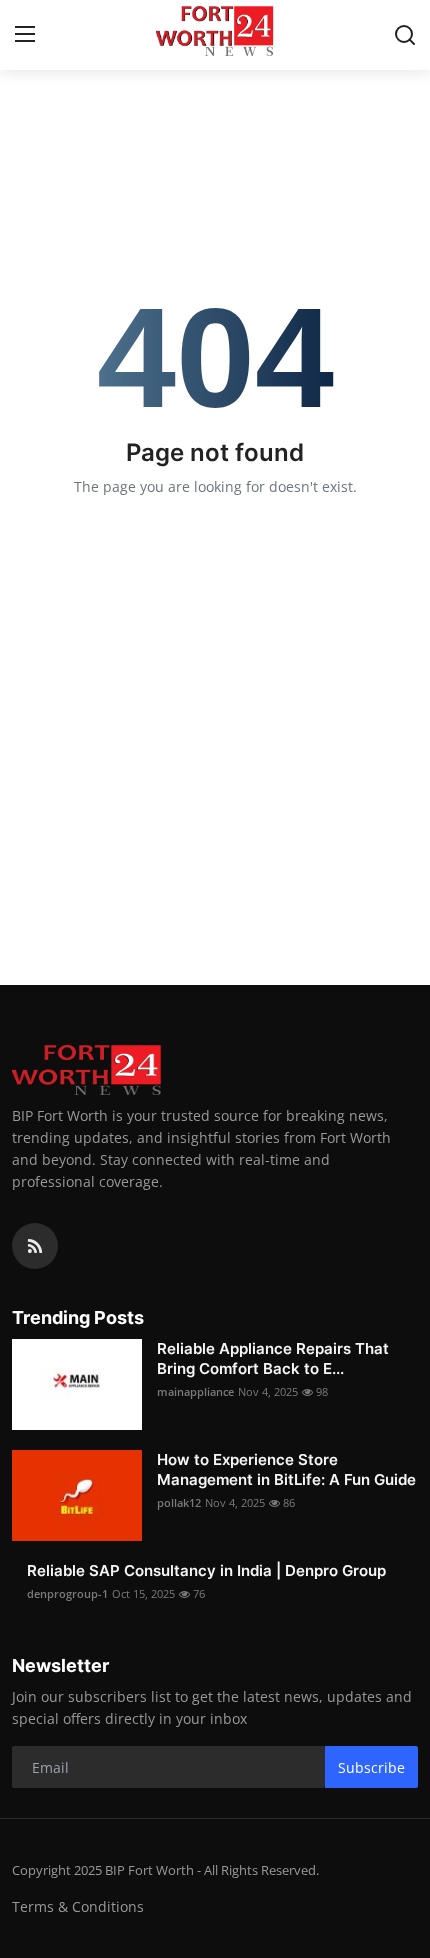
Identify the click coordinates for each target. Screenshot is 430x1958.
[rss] (35, 1246)
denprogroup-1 (67, 1593)
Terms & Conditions (78, 1906)
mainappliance (195, 1391)
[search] (405, 35)
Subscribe (371, 1767)
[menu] (25, 35)
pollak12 (179, 1502)
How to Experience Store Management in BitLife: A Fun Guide (286, 1469)
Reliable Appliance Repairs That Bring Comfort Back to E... (273, 1358)
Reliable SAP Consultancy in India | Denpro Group (206, 1570)
